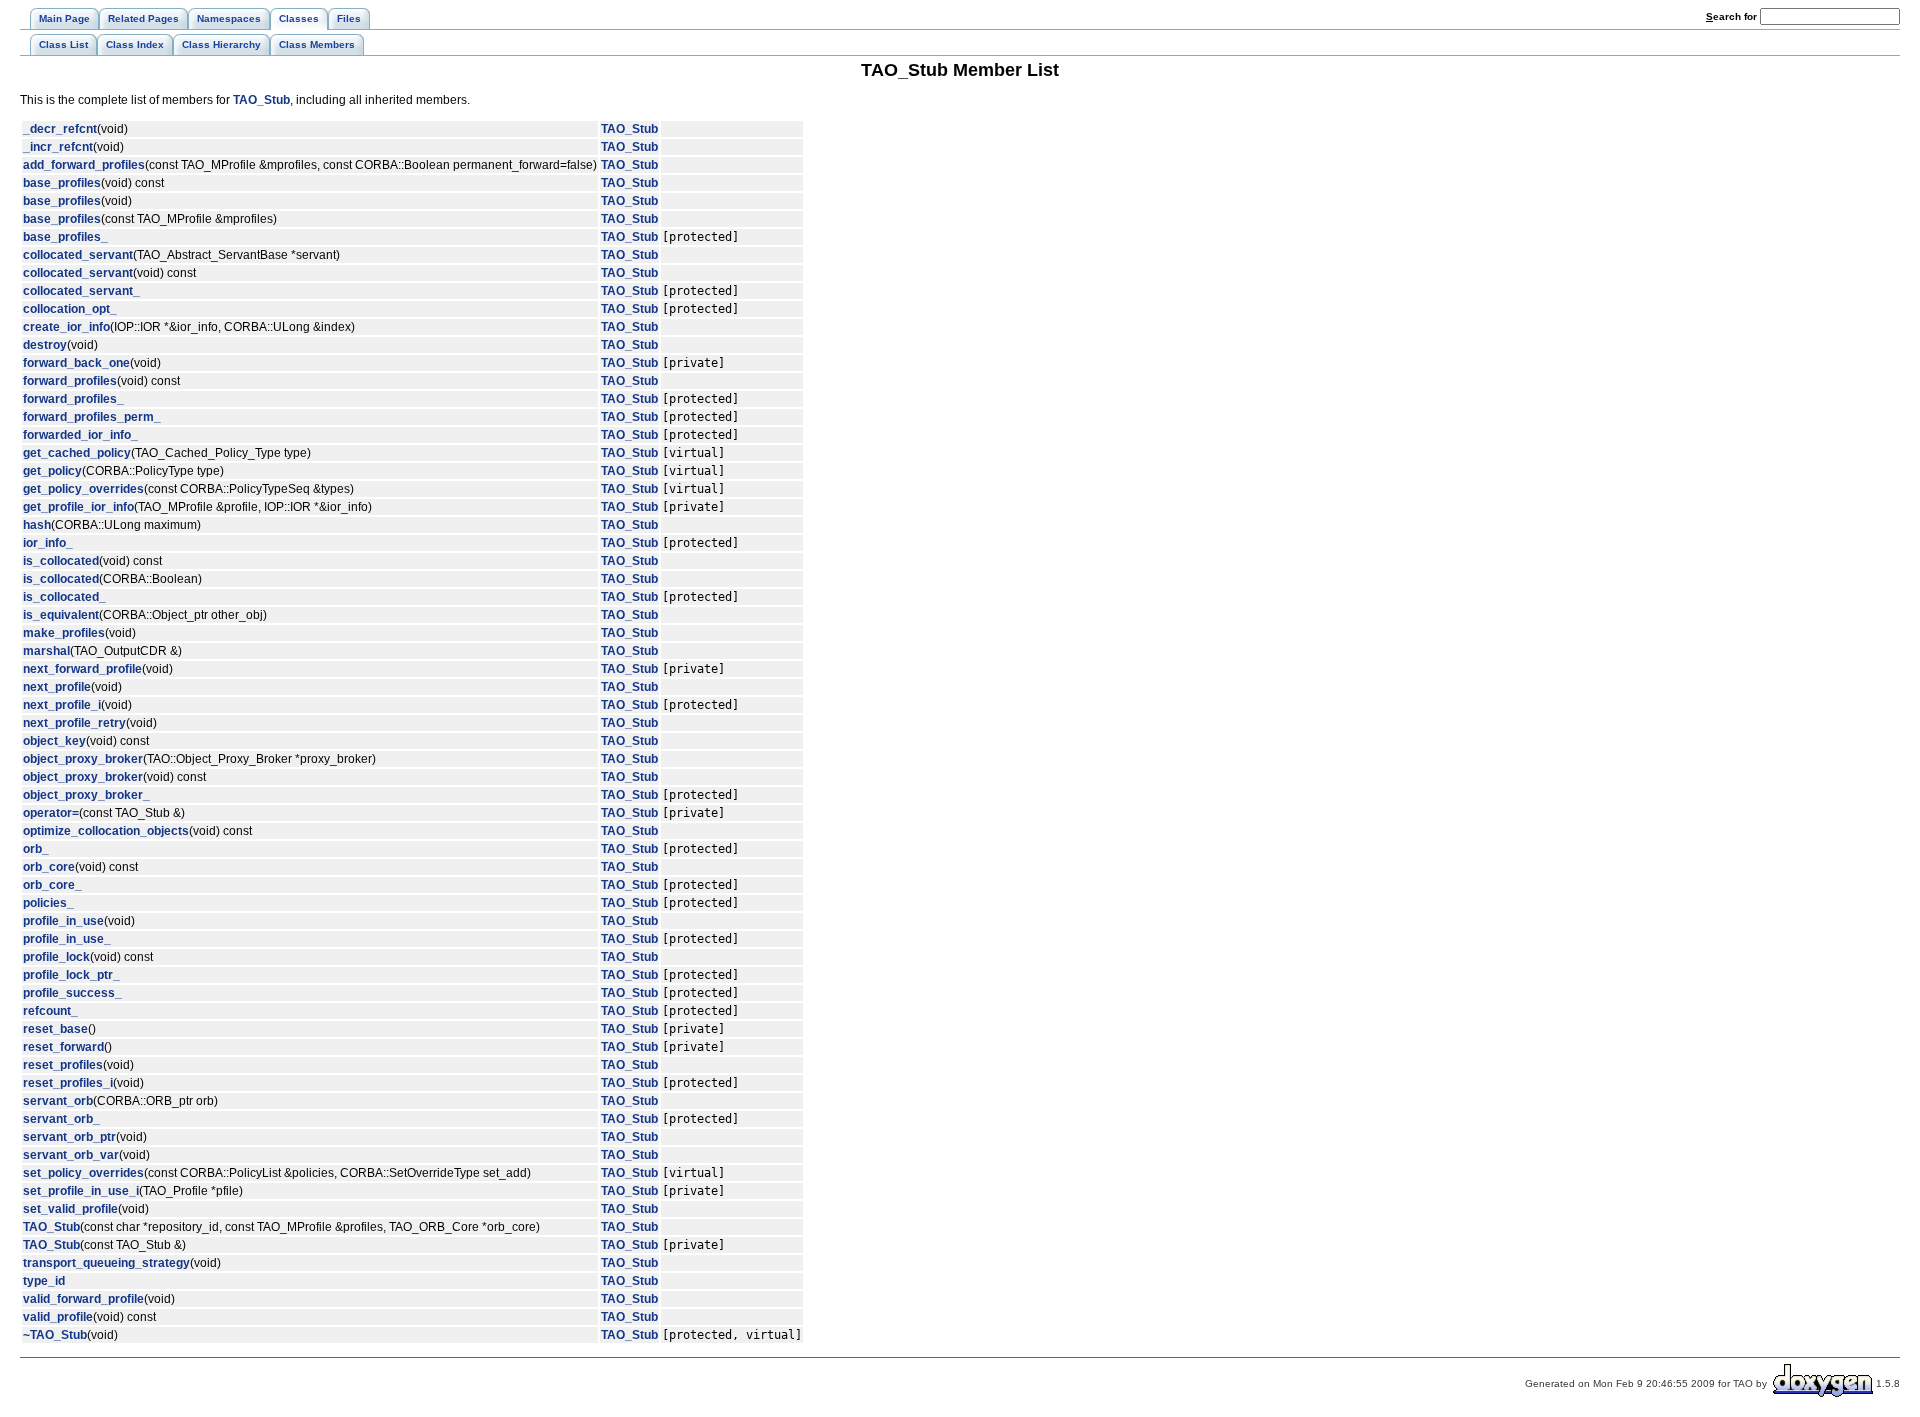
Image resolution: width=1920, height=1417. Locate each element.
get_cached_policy (77, 453)
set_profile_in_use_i (81, 1191)
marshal (46, 651)
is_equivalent (61, 615)
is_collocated (61, 561)
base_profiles (62, 183)
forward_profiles (70, 381)
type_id (44, 1281)
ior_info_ (48, 543)
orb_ (36, 849)
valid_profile (58, 1317)
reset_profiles (63, 1065)
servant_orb (58, 1101)
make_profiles (64, 633)
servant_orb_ (61, 1119)
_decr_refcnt (60, 129)
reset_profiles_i (68, 1083)
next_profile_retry (74, 723)
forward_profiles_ (73, 399)
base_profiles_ (65, 237)
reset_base (55, 1029)
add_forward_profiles (84, 165)
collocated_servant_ (81, 291)
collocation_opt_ (70, 309)
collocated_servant (78, 255)
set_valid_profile (70, 1209)
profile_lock (56, 957)
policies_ (48, 903)
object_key (54, 741)
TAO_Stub (261, 100)
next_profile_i (62, 705)
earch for (1733, 16)
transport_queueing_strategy (106, 1263)
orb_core (49, 867)
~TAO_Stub (55, 1335)
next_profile (57, 687)
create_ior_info (66, 327)
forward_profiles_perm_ (92, 417)
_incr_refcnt (58, 147)
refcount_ (50, 1011)
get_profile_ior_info (78, 507)
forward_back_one (76, 363)
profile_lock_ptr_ (71, 975)
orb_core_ (52, 885)
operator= (51, 813)
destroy (45, 345)
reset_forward (63, 1047)
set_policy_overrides (83, 1173)
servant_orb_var (71, 1155)
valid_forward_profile (83, 1299)
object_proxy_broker (83, 759)
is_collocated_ (64, 597)
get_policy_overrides (83, 489)
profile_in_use (63, 921)
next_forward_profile (82, 669)
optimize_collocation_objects (106, 831)
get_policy (52, 471)
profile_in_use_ (67, 939)
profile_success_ (72, 993)
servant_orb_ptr (69, 1137)
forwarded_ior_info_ (80, 435)
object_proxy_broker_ (86, 795)
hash (37, 525)
